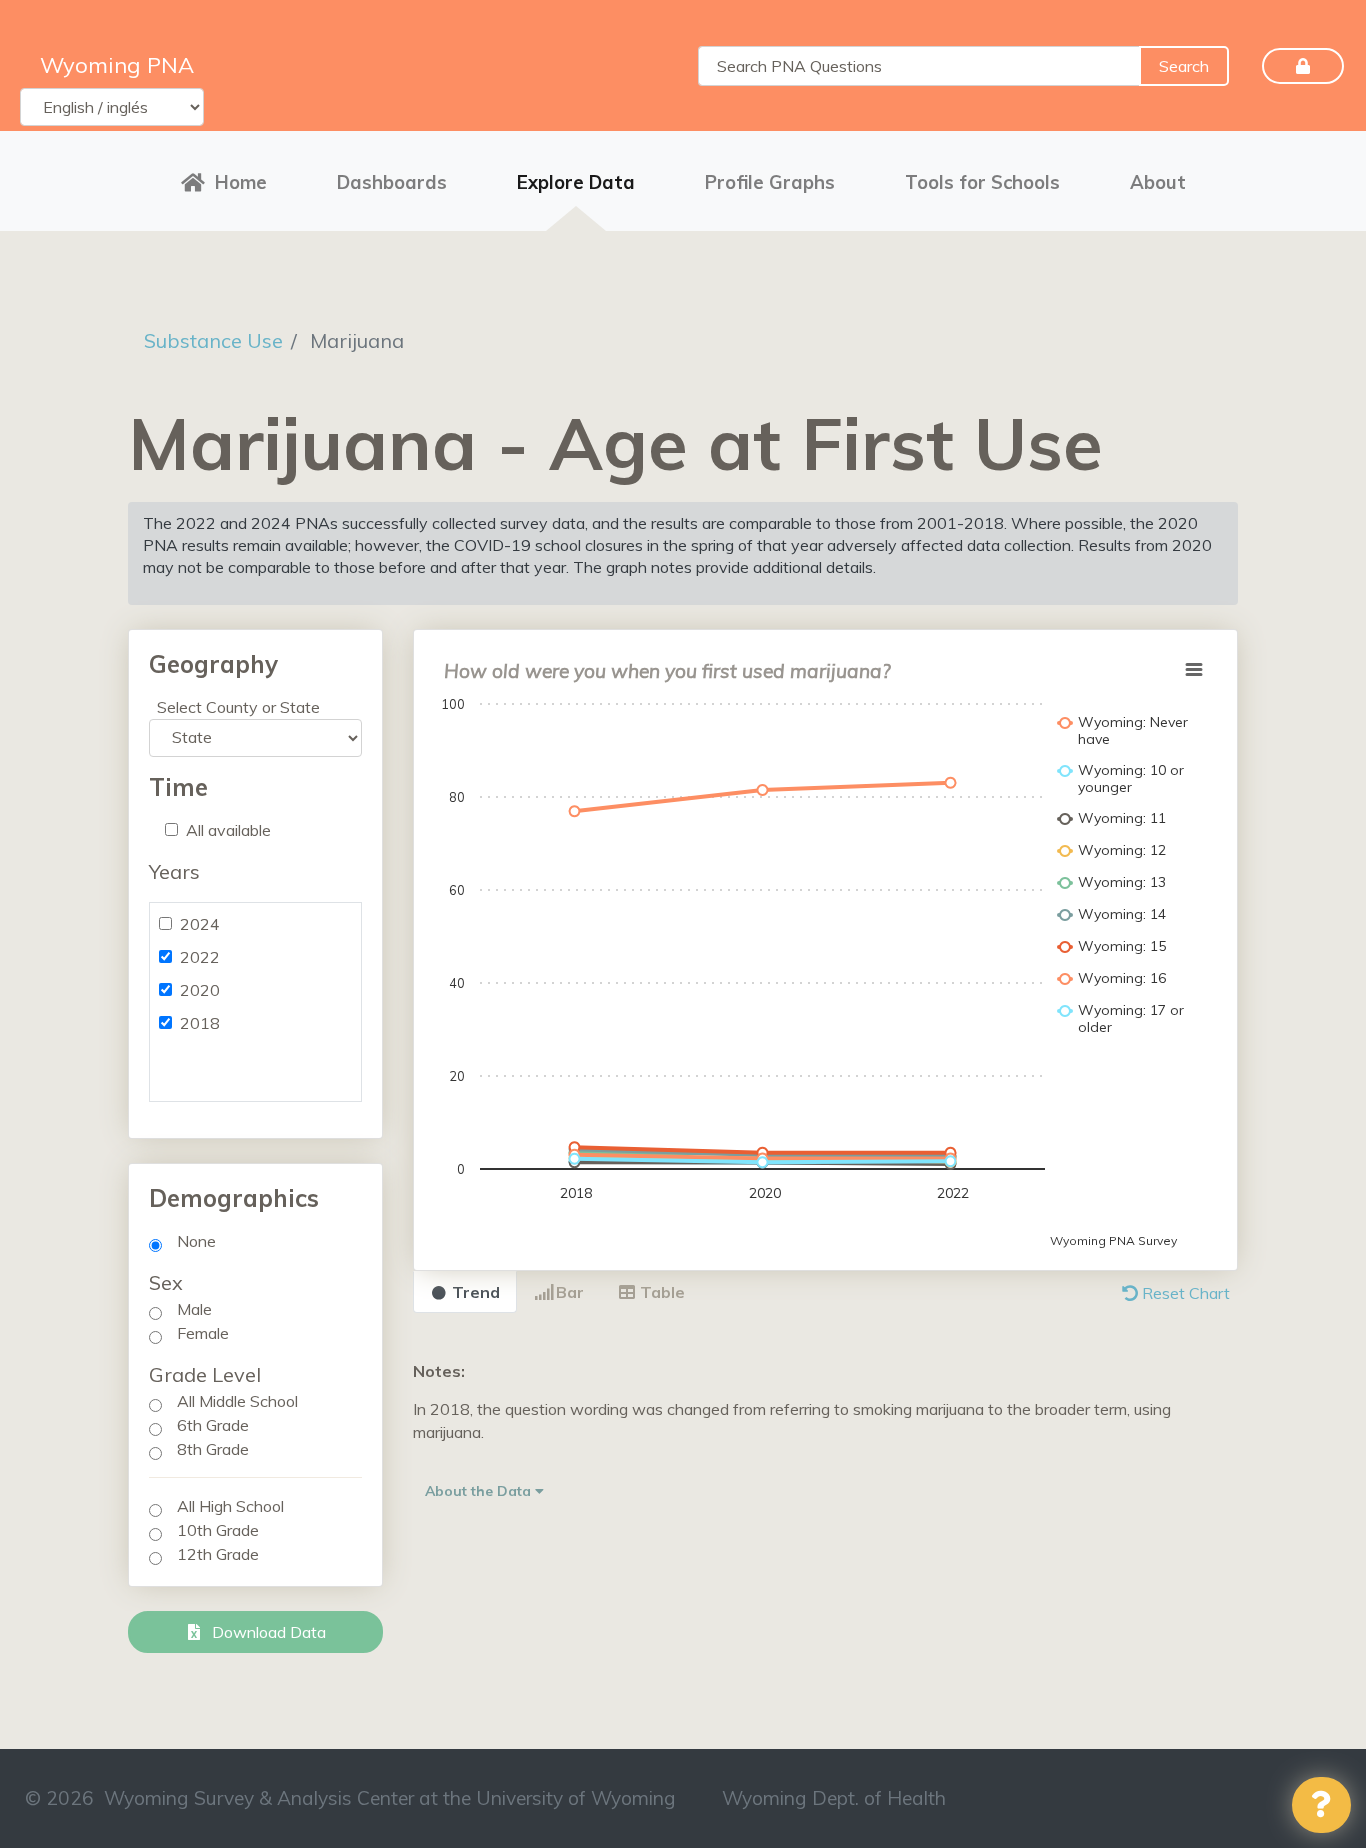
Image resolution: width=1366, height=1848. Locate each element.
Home (241, 182)
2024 (200, 924)
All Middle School (237, 1401)
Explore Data (576, 182)
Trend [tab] (474, 1292)
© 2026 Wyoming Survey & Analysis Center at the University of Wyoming (350, 1798)
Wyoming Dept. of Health (834, 1798)
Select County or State (238, 707)
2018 (200, 1023)
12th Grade (218, 1554)
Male (194, 1309)
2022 (200, 957)
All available (228, 830)
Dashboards (392, 182)
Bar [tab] (568, 1292)
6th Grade (213, 1425)
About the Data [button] (480, 1491)
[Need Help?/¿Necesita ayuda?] (1321, 1805)
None (196, 1241)
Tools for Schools (982, 182)
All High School (230, 1506)
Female (203, 1333)
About (1158, 182)
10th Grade (218, 1530)
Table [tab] (660, 1292)
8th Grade (213, 1449)
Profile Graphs (770, 182)
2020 (200, 990)
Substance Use (213, 340)
